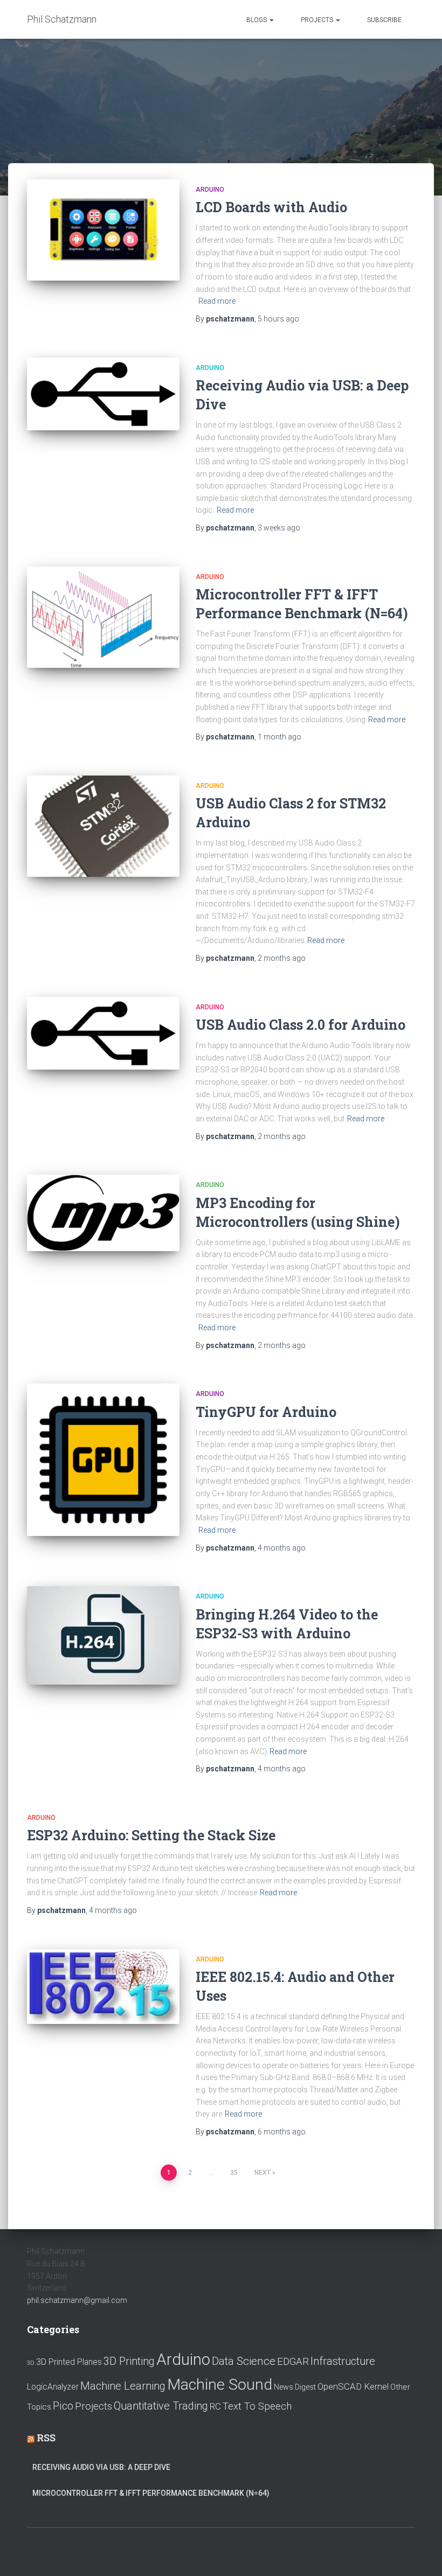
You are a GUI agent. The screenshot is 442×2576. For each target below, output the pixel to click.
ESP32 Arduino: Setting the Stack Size (151, 1835)
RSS (46, 2438)
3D (31, 2363)
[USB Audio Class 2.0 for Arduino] (103, 1033)
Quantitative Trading (161, 2406)
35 (234, 2173)
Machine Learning (123, 2386)
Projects (318, 20)
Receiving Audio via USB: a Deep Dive (101, 2467)
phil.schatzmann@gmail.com (77, 2300)
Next (263, 2173)
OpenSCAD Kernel (353, 2386)
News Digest (295, 2387)
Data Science (244, 2361)
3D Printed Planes (69, 2362)
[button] (271, 20)
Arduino (210, 190)
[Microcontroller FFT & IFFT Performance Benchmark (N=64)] (103, 617)
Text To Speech (257, 2406)
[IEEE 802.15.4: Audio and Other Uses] (103, 1987)
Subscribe (384, 20)
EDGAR (293, 2362)
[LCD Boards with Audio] (103, 230)
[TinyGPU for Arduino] (103, 1460)
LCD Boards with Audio (271, 207)
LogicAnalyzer (53, 2387)
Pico (63, 2406)
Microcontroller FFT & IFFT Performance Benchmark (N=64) (151, 2493)
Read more (217, 301)
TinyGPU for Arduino (266, 1412)
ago (278, 319)
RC (215, 2406)
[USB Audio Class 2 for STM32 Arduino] (103, 826)
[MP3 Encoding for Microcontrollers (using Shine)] (103, 1213)
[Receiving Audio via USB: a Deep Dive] (103, 394)
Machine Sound (220, 2385)
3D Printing (129, 2361)
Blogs (257, 20)
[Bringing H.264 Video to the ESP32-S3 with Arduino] (103, 1635)
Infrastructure (343, 2361)
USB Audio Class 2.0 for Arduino (301, 1025)
